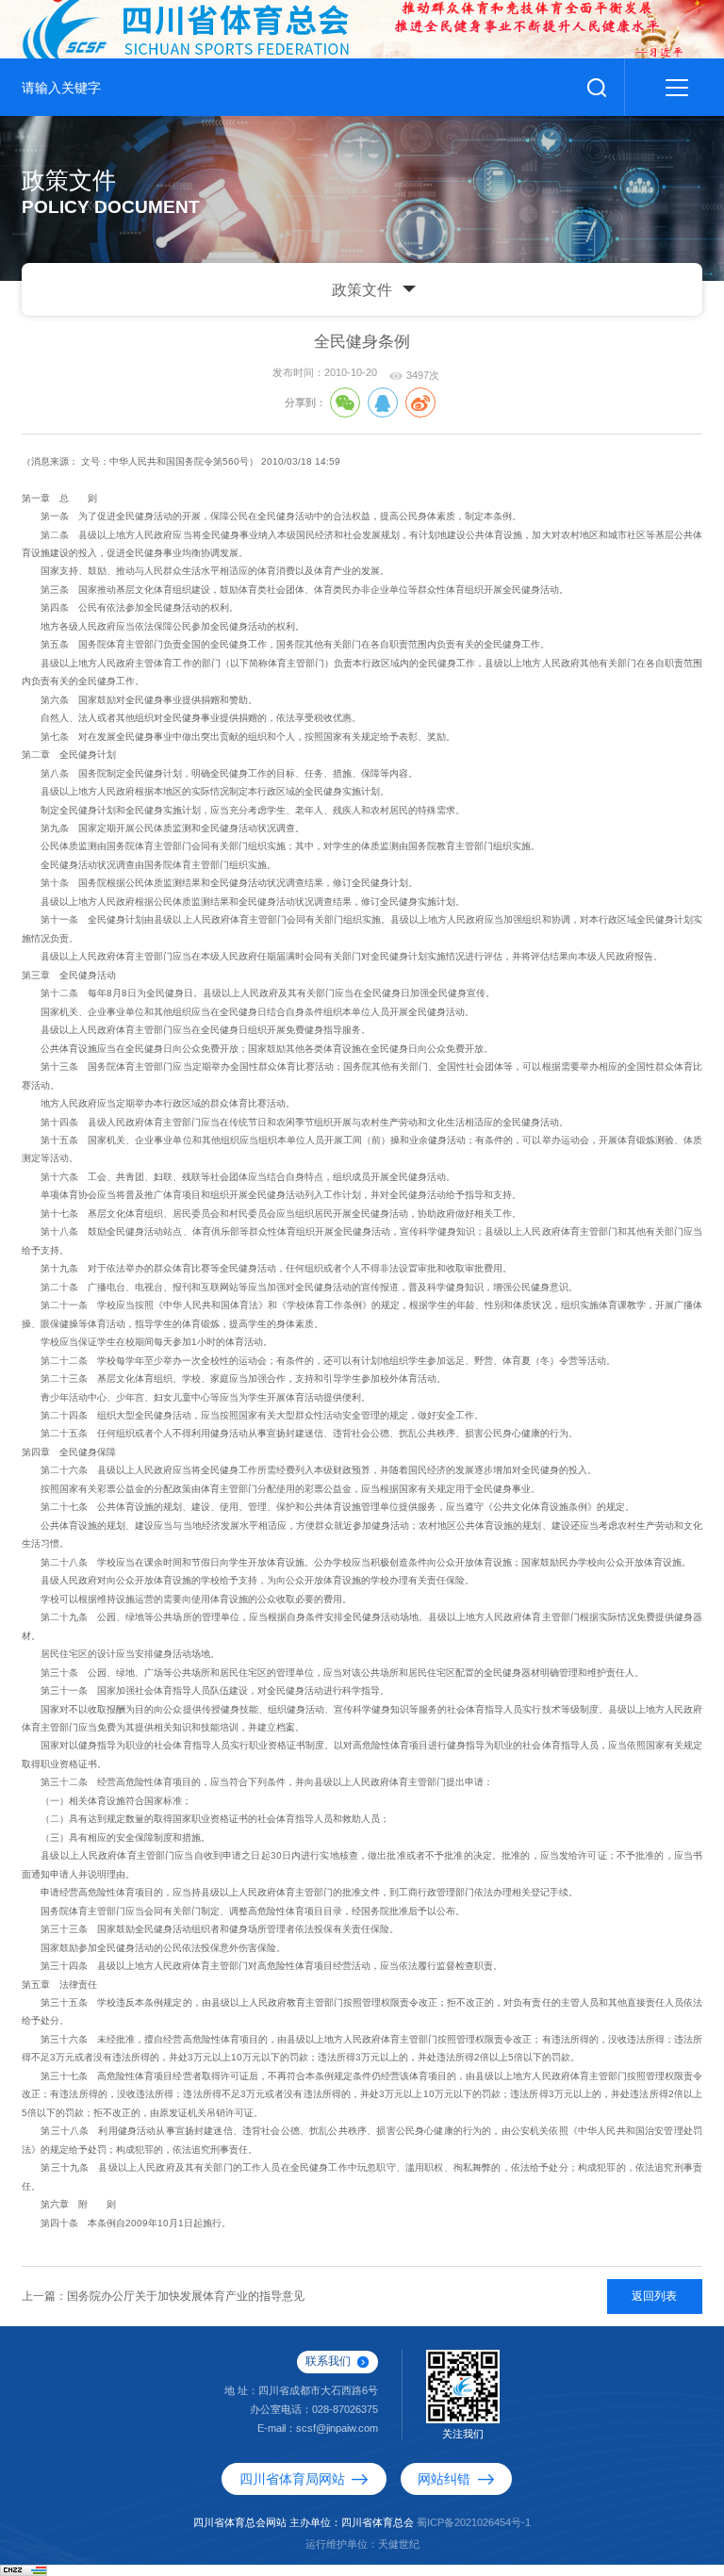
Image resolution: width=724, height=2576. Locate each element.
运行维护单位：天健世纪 (362, 2544)
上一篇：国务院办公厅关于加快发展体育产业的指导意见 (163, 2296)
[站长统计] (24, 2570)
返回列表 (654, 2296)
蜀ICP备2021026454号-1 (474, 2522)
